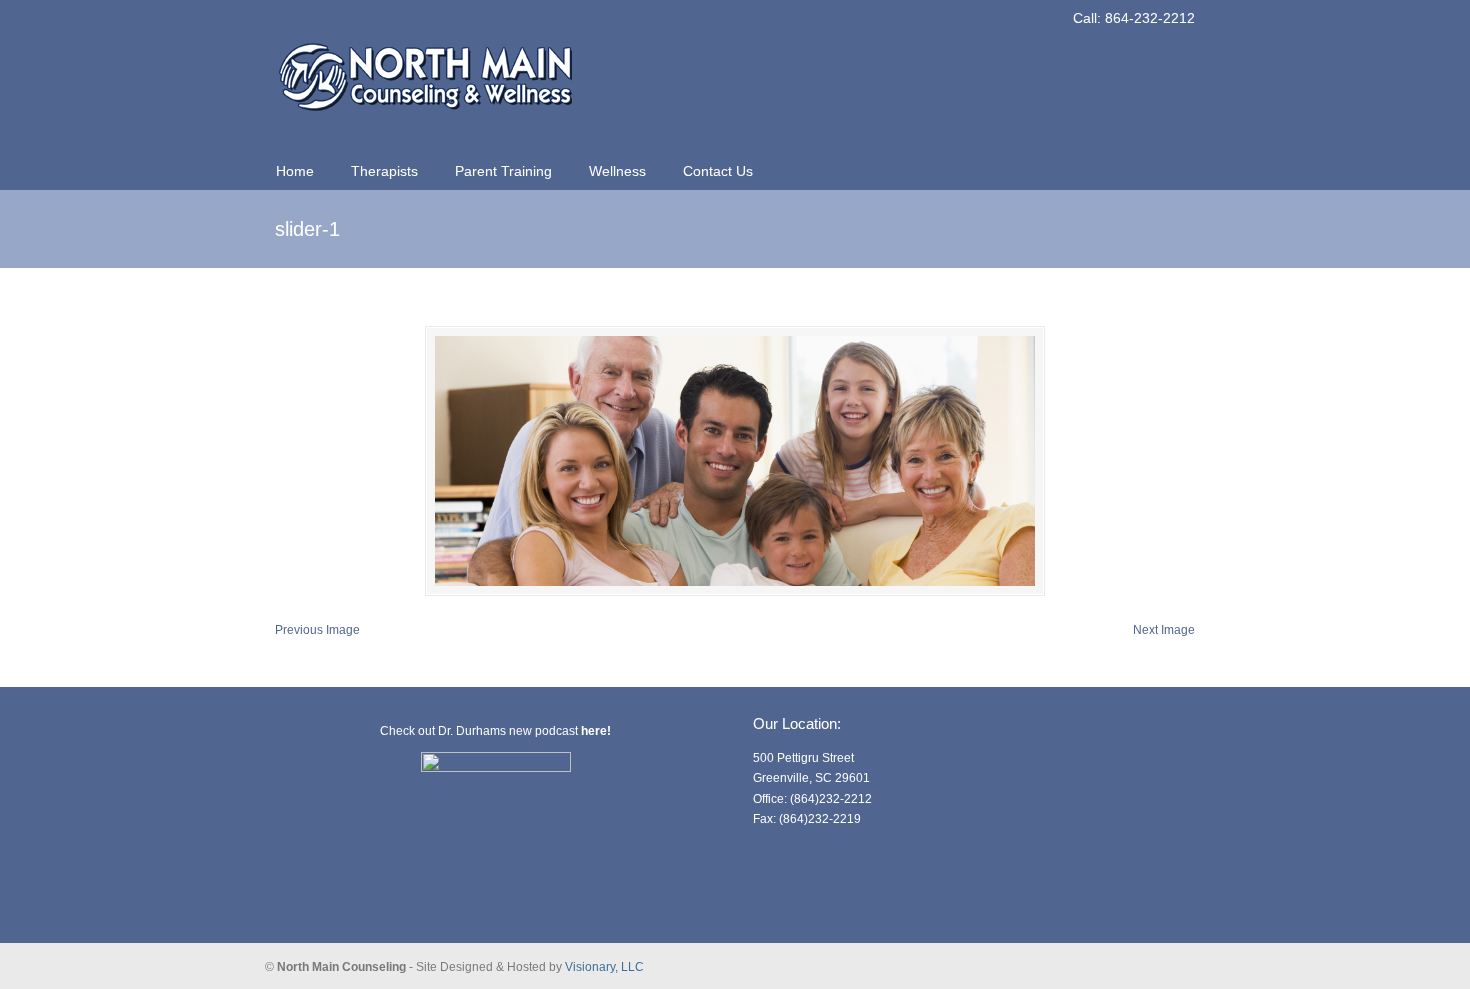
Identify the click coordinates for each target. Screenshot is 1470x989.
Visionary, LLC (604, 967)
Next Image (1164, 630)
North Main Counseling (425, 66)
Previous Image (317, 630)
